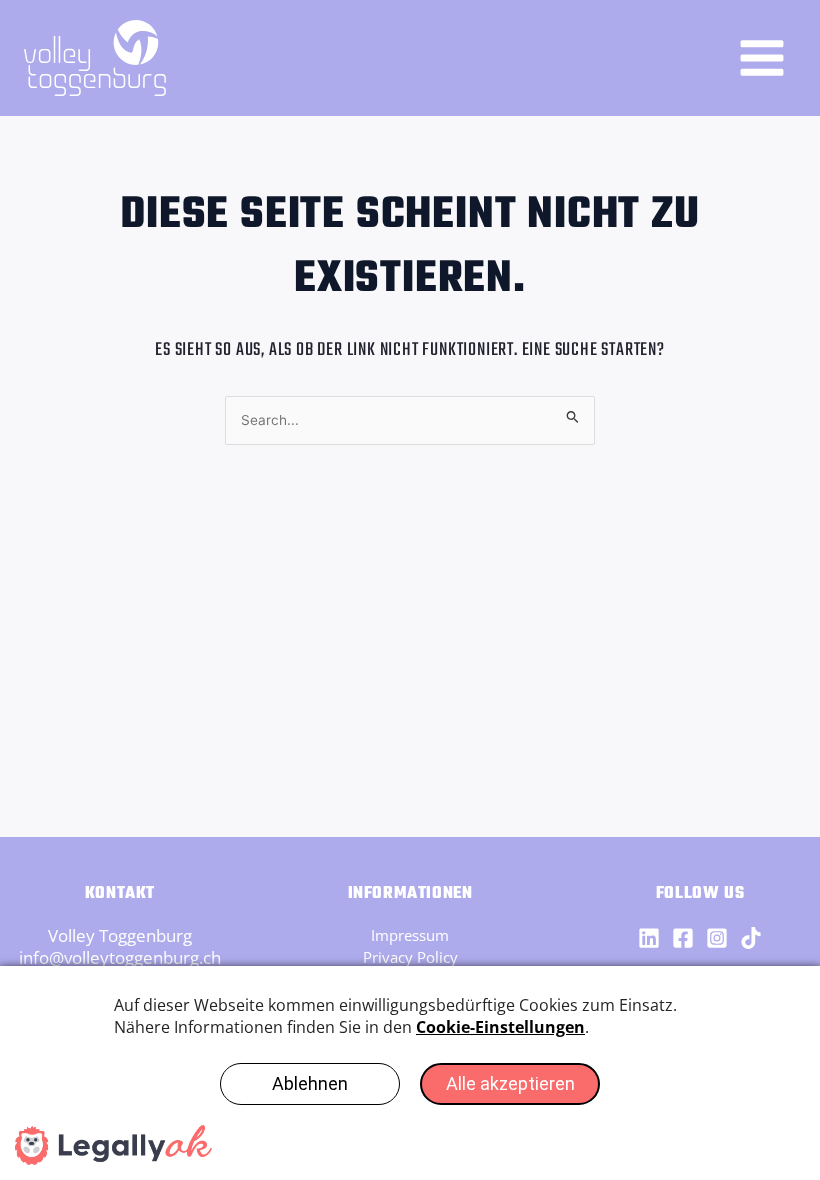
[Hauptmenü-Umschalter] (763, 58)
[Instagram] (717, 938)
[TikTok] (751, 938)
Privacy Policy (410, 957)
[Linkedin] (649, 938)
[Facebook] (683, 938)
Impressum (410, 935)
